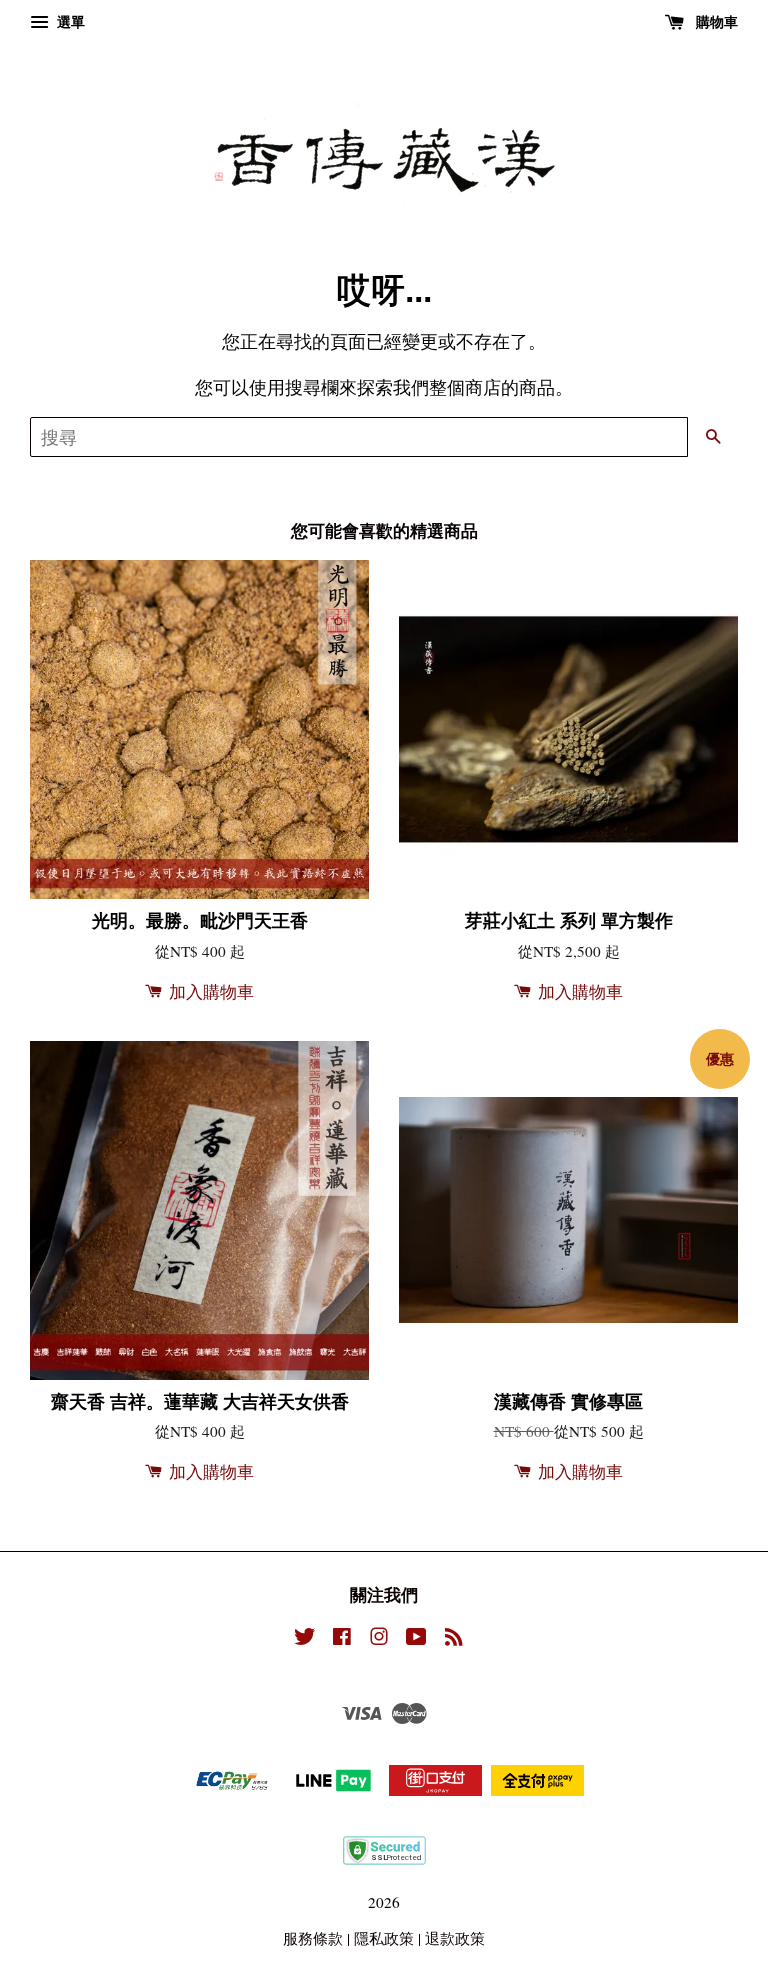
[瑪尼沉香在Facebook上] (342, 1639)
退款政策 (455, 1938)
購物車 (715, 21)
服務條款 (313, 1938)
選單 (69, 21)
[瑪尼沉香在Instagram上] (379, 1639)
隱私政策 (384, 1938)
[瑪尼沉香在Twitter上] (305, 1639)
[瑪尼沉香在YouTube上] (416, 1639)
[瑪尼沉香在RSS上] (454, 1639)
